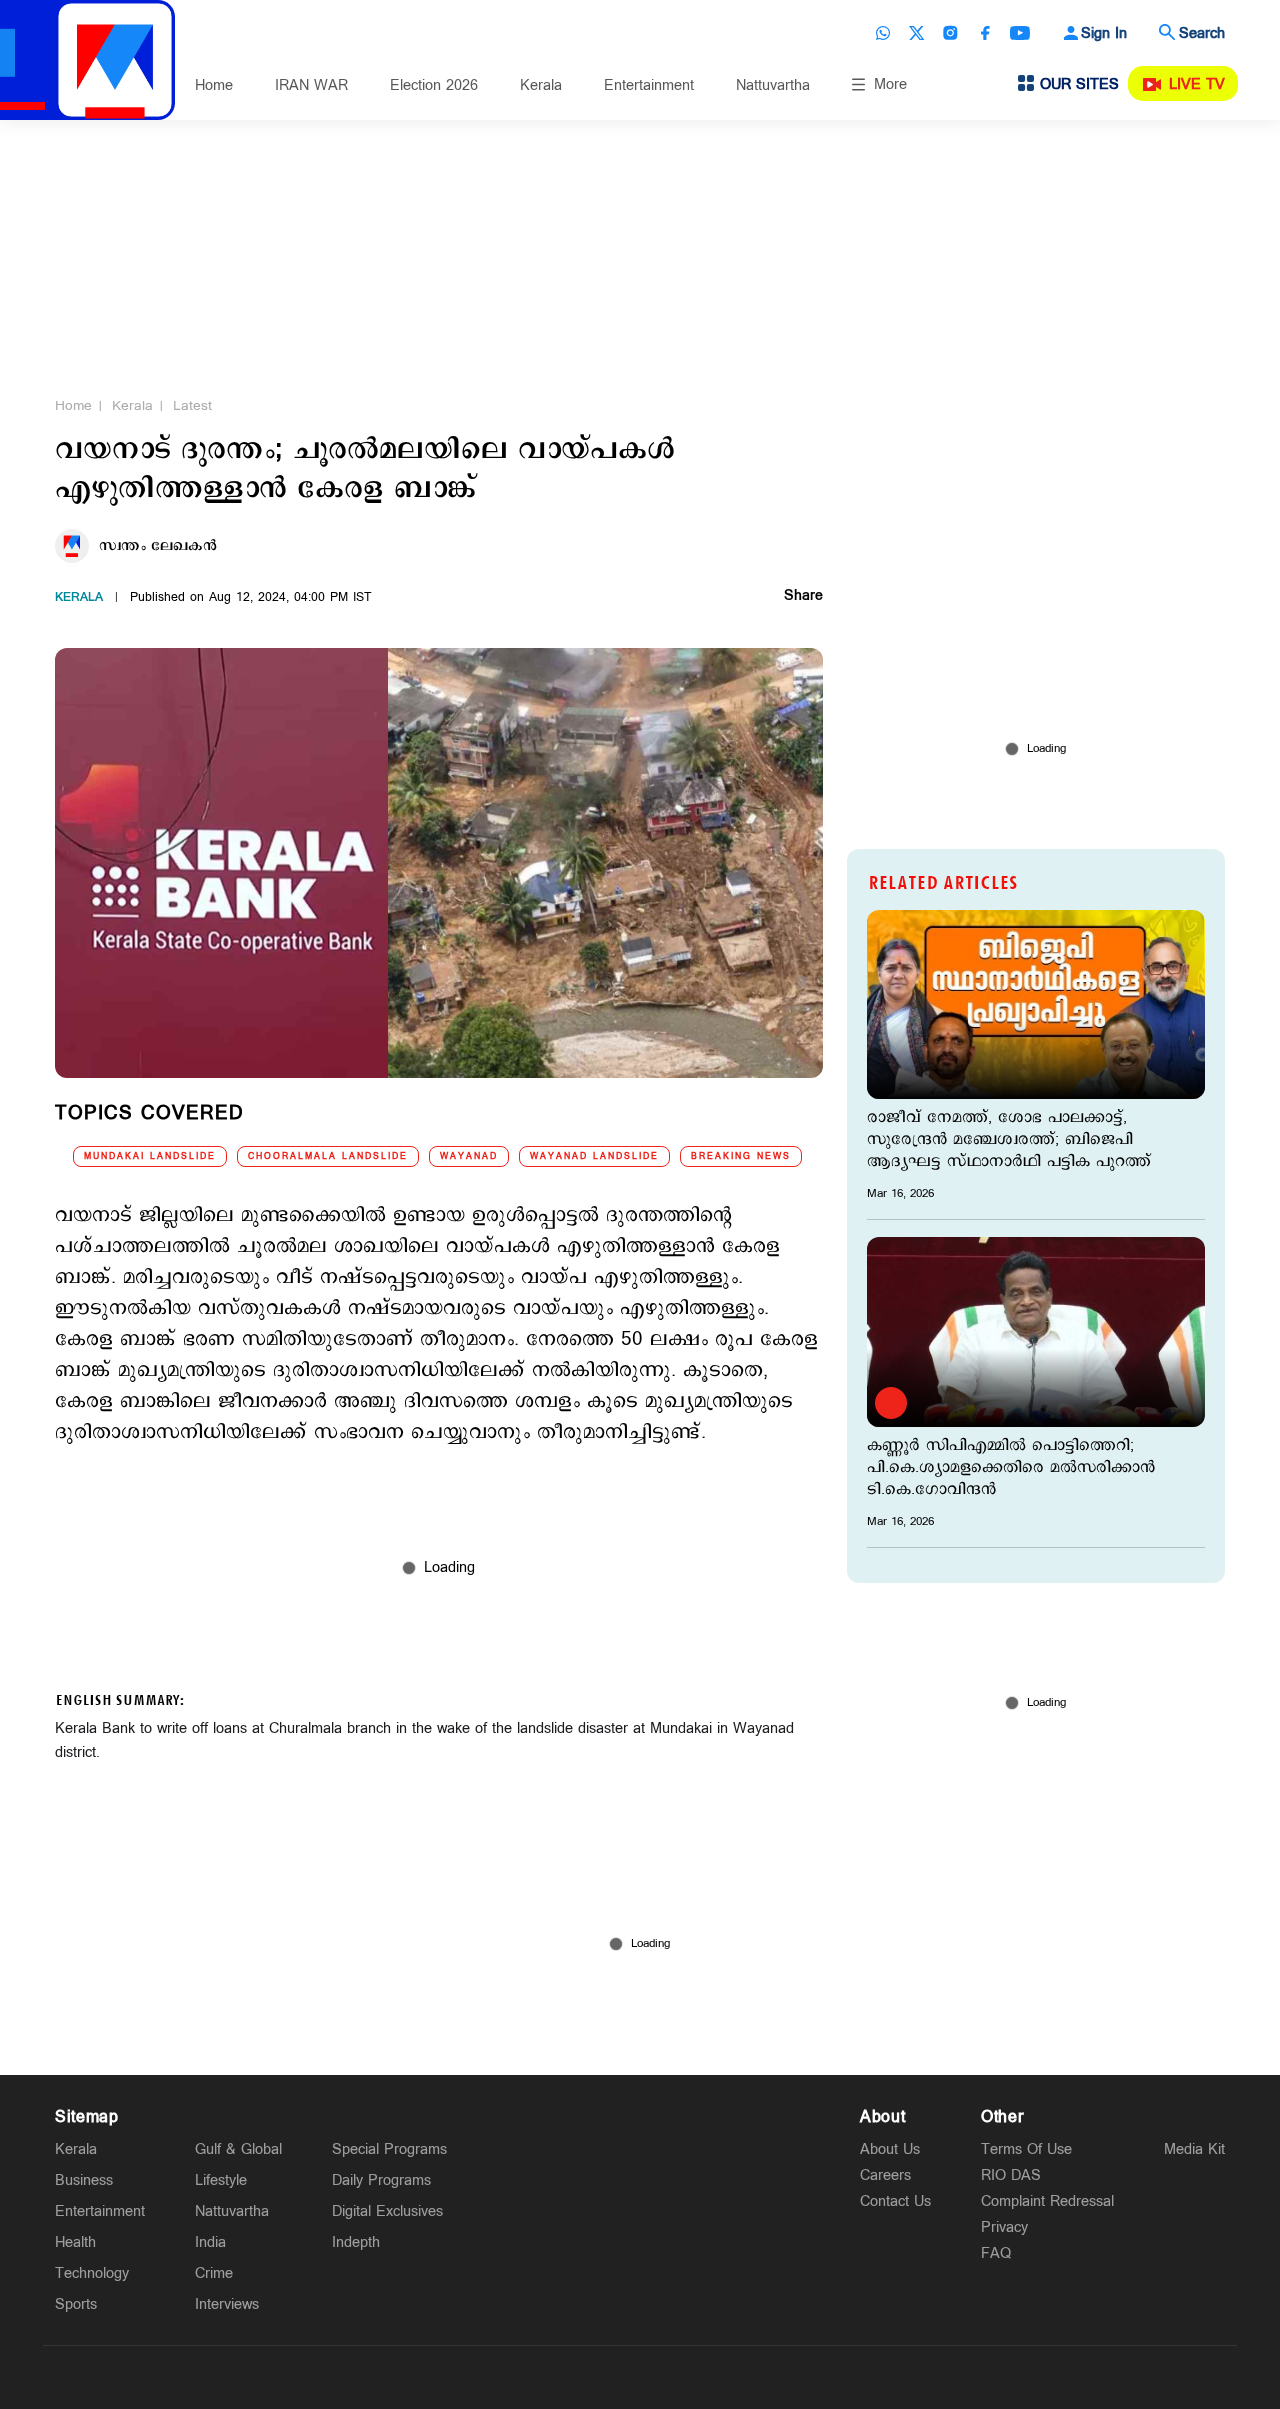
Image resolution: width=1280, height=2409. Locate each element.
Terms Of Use (1026, 2149)
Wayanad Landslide (594, 1156)
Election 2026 (434, 85)
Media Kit (1194, 2149)
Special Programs (389, 2149)
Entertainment (649, 85)
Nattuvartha (773, 85)
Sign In (1104, 33)
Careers (885, 2175)
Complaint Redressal (1047, 2201)
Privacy (1004, 2227)
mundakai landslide (150, 1156)
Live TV (1197, 84)
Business (84, 2180)
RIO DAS (1011, 2175)
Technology (92, 2273)
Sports (76, 2304)
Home (214, 85)
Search (1202, 33)
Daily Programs (381, 2180)
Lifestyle (221, 2180)
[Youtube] (1020, 33)
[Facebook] (985, 33)
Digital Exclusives (387, 2211)
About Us (890, 2149)
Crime (214, 2273)
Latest (192, 406)
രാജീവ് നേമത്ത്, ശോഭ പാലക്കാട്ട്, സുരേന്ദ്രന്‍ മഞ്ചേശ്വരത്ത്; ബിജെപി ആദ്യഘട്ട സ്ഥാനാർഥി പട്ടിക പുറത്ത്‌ (1009, 1140)
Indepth (356, 2242)
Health (75, 2242)
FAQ (996, 2253)
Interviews (227, 2304)
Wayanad (469, 1156)
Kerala (541, 85)
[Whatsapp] (883, 33)
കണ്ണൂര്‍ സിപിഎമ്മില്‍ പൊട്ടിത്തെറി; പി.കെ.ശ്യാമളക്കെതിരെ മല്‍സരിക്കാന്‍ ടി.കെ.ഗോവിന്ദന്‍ (1011, 1468)
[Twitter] (917, 33)
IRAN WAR (311, 85)
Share (803, 597)
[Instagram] (951, 33)
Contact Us (895, 2201)
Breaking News (741, 1156)
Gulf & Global (238, 2149)
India (210, 2242)
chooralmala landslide (328, 1156)
